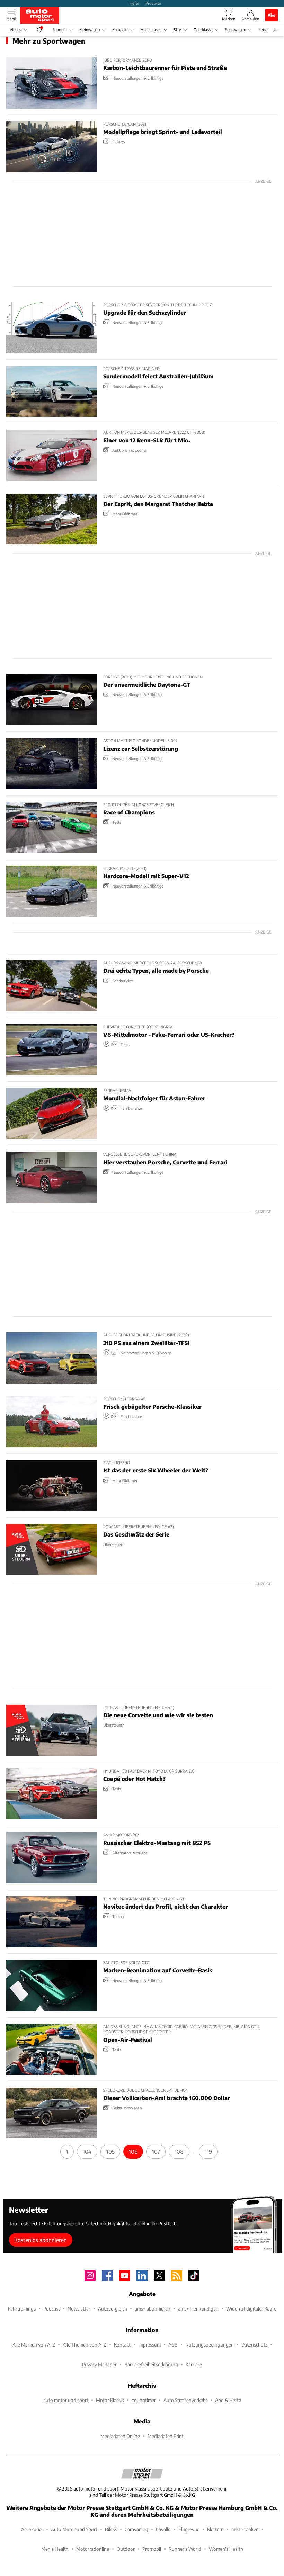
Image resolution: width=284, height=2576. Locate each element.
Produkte (153, 3)
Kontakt (122, 2345)
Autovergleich (113, 2309)
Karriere (194, 2364)
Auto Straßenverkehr (185, 2400)
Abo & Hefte (228, 2400)
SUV (177, 30)
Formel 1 (60, 30)
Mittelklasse (151, 30)
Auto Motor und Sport (74, 2529)
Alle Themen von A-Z (85, 2345)
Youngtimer (144, 2400)
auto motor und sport (66, 2400)
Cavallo (163, 2529)
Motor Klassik (110, 2400)
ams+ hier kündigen (198, 2309)
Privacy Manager (99, 2364)
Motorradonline (93, 2549)
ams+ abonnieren (153, 2309)
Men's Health (55, 2549)
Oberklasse (203, 30)
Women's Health (226, 2549)
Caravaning (136, 2529)
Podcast (52, 2309)
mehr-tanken (245, 2529)
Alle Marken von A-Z (34, 2345)
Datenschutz (254, 2345)
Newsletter (79, 2309)
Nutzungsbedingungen (210, 2345)
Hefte (134, 3)
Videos (15, 30)
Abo (272, 15)
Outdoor (126, 2549)
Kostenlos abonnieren (41, 2240)
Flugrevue (189, 2529)
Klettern (215, 2529)
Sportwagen (236, 30)
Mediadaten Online (120, 2436)
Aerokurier (32, 2529)
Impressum (149, 2345)
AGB (173, 2345)
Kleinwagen (90, 30)
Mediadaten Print (166, 2436)
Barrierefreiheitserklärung (151, 2364)
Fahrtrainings (22, 2309)
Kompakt (120, 30)
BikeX (111, 2529)
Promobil (152, 2549)
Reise (263, 30)
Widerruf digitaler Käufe (251, 2309)
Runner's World (185, 2549)
